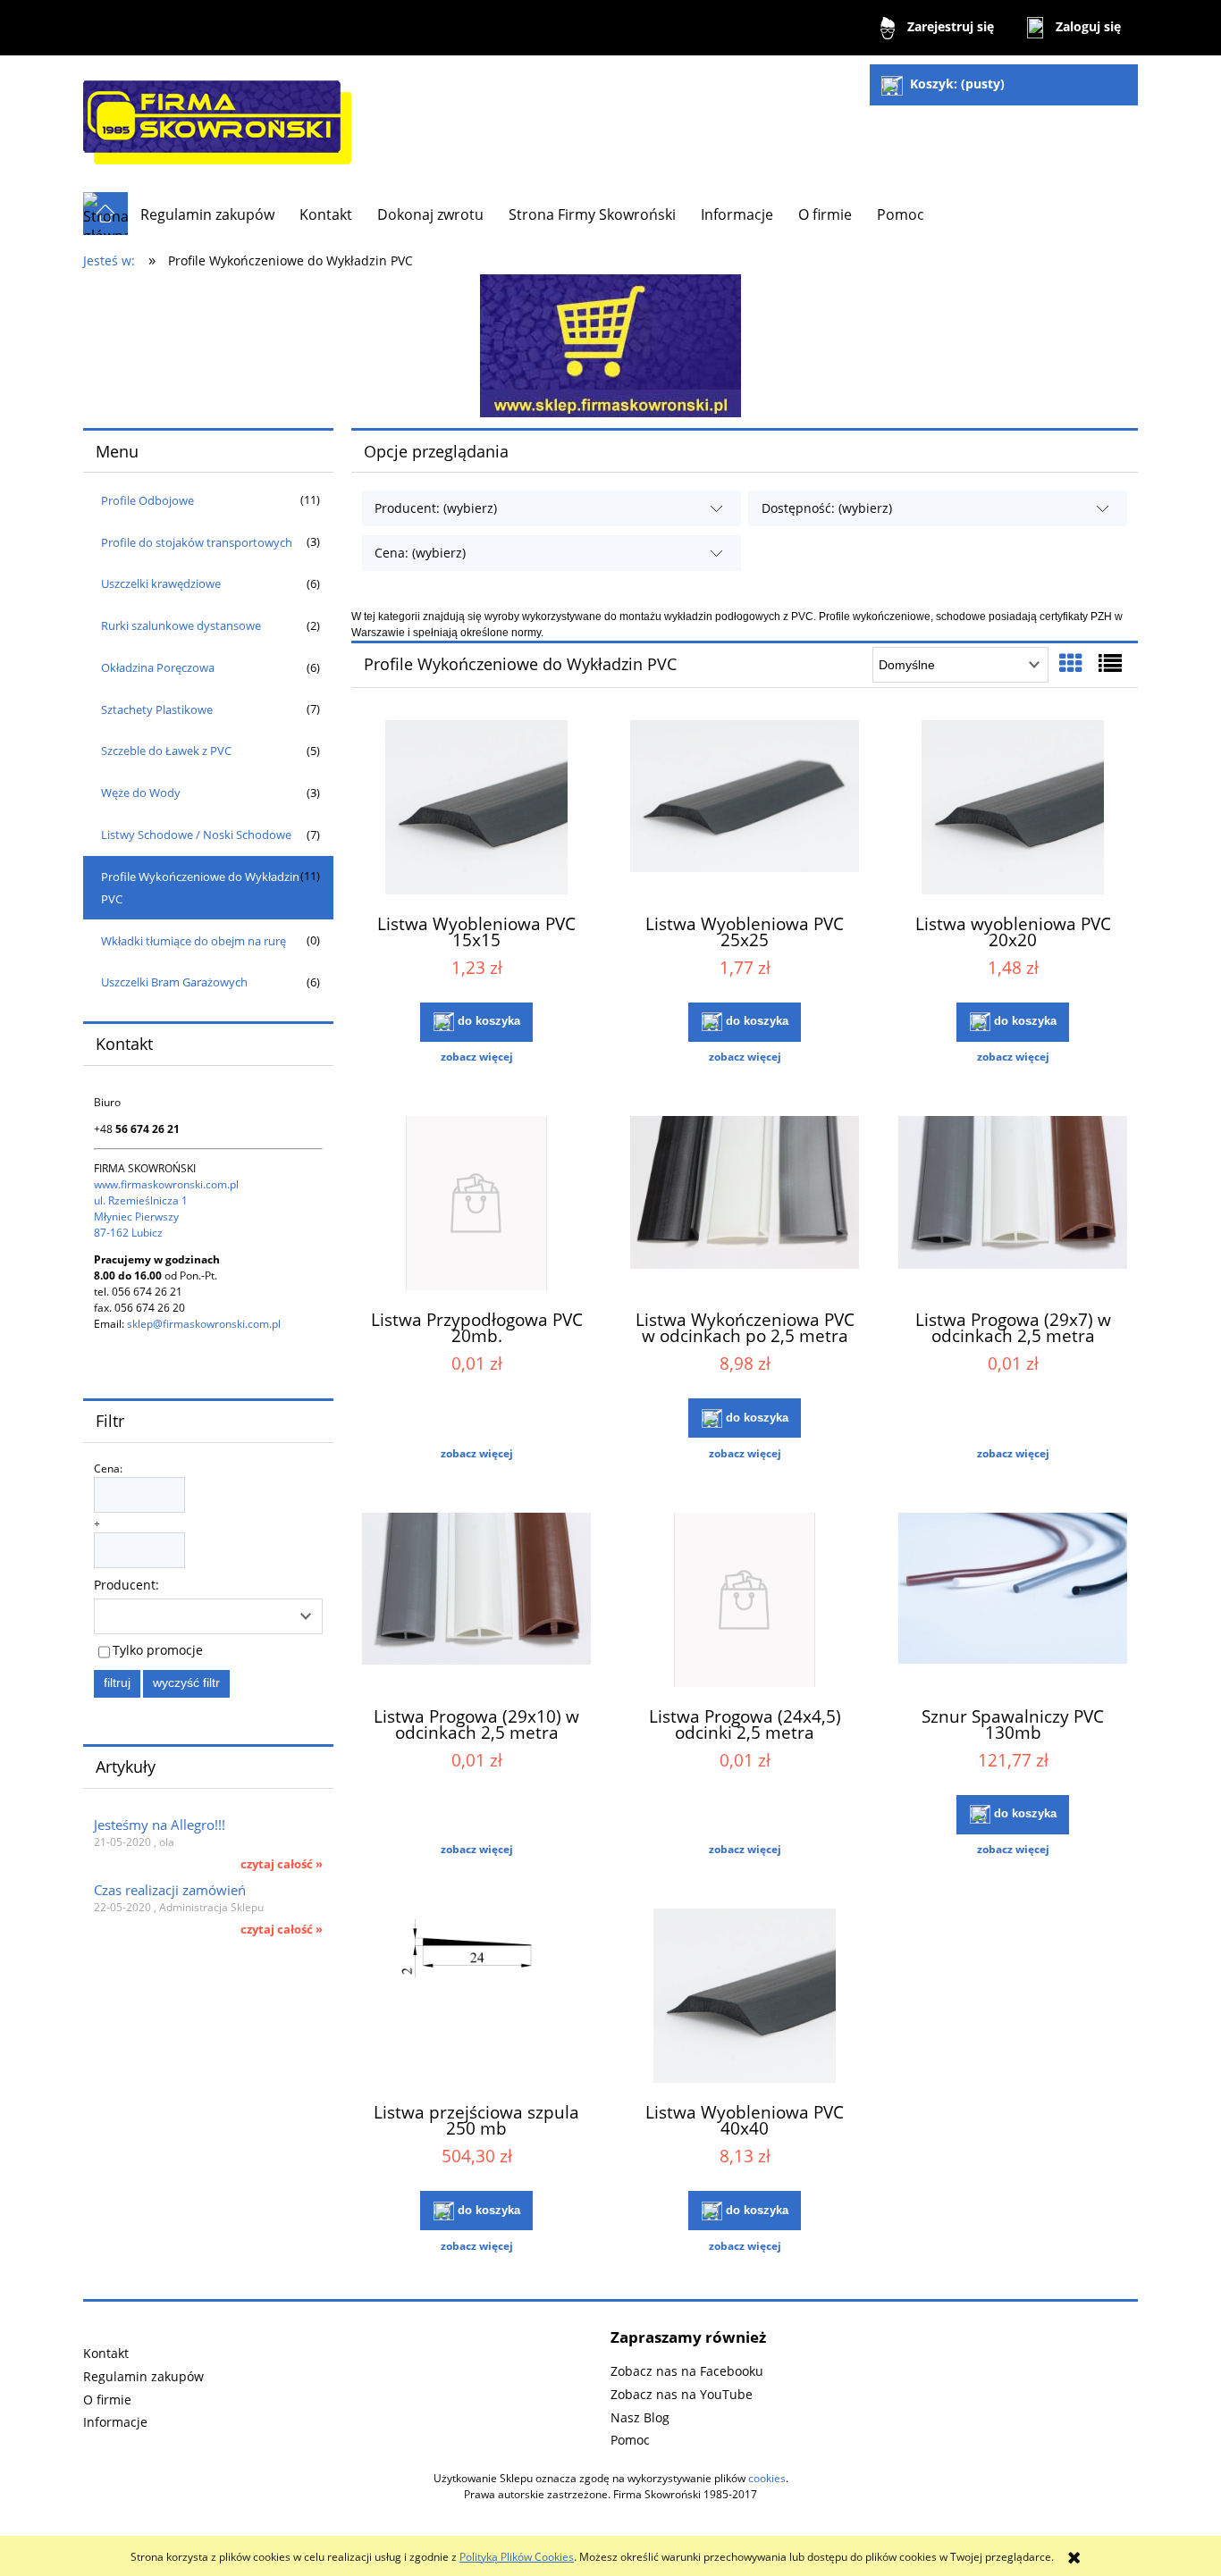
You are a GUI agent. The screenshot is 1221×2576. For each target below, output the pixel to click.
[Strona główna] (217, 124)
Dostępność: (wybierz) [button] (827, 508)
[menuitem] (207, 214)
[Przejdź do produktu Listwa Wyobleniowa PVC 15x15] (476, 810)
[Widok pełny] (1110, 663)
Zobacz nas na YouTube (682, 2394)
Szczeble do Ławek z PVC (166, 751)
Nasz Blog (640, 2417)
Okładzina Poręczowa (158, 667)
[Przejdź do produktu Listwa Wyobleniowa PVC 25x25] (745, 810)
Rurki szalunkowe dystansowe (181, 625)
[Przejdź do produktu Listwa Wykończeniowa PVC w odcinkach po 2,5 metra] (745, 1205)
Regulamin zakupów (143, 2376)
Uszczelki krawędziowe (161, 583)
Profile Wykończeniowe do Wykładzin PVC (200, 888)
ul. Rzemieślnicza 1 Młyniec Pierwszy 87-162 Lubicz (141, 1217)
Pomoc (630, 2440)
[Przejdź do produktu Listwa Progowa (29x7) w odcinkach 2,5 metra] (1013, 1205)
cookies (767, 2478)
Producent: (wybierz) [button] (436, 508)
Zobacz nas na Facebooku (687, 2371)
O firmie (107, 2400)
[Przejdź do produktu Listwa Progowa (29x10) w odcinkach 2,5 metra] (476, 1602)
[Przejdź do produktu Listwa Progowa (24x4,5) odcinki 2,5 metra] (745, 1602)
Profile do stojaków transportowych (197, 542)
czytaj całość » (282, 1864)
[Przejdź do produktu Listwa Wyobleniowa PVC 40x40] (745, 1998)
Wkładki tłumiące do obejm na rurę (194, 941)
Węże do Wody (141, 793)
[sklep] (610, 344)
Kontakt (106, 2353)
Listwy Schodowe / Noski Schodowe (196, 835)
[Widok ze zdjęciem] (1071, 663)
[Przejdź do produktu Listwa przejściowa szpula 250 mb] (476, 1998)
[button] (476, 1057)
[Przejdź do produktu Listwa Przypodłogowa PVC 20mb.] (476, 1205)
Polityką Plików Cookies (517, 2557)
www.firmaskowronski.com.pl (166, 1184)
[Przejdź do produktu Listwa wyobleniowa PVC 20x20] (1013, 810)
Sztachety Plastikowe (157, 709)
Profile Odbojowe (147, 500)
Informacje (115, 2422)
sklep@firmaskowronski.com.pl (204, 1324)
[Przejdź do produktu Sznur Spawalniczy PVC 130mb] (1013, 1602)
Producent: (126, 1585)
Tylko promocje (158, 1650)
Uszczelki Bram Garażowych (174, 982)
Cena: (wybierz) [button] (420, 553)
